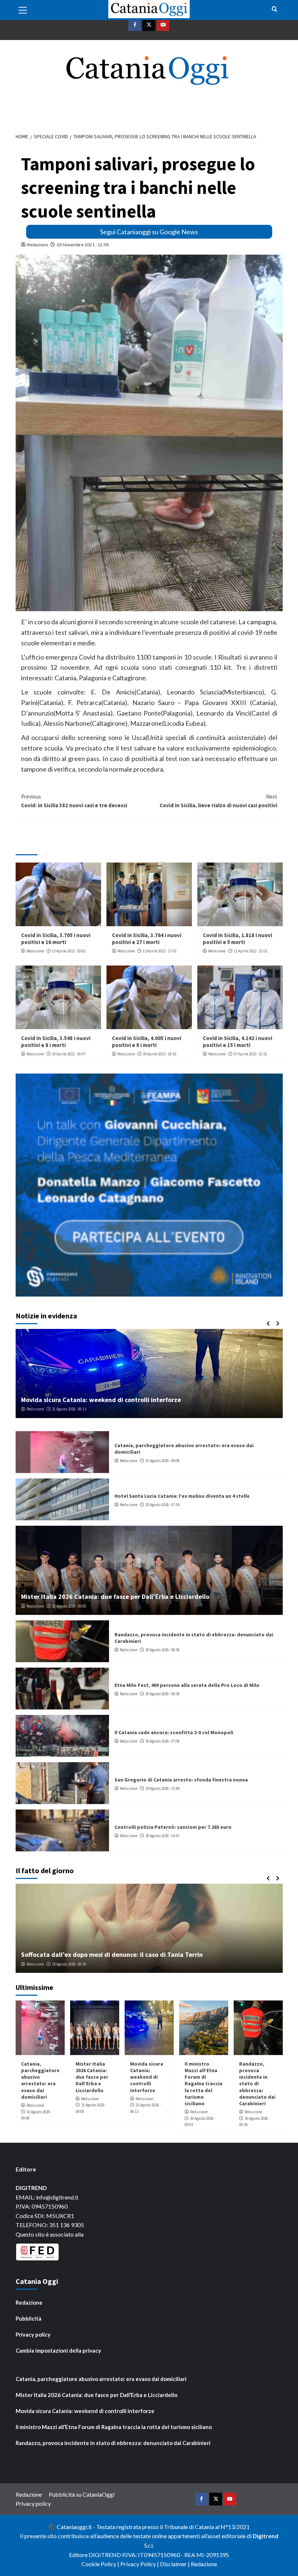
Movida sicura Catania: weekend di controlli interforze (147, 2077)
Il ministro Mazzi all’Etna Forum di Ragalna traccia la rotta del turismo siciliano (137, 1400)
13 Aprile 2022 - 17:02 (160, 951)
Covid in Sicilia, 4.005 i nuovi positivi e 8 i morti (147, 1042)
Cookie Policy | (101, 2564)
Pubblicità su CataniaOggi (82, 2494)
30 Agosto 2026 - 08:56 (162, 1650)
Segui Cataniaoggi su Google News (149, 232)
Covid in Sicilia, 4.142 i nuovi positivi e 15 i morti (237, 1042)
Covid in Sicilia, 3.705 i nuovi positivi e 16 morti (56, 939)
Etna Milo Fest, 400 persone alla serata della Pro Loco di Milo (187, 1685)
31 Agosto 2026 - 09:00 (69, 1606)
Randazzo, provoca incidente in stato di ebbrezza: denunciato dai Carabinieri (257, 2084)
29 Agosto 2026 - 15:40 (162, 1788)
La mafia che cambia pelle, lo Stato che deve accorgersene (107, 1954)
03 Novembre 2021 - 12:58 (83, 245)
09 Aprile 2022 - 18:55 (160, 1054)
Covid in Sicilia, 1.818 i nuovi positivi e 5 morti (237, 939)
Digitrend (265, 2536)
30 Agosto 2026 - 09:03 (69, 1409)
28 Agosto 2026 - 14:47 (162, 1836)
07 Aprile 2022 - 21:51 (250, 1054)
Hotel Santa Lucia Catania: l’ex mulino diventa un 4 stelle (182, 1496)
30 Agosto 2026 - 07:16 (162, 1505)
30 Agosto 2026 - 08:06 (162, 1694)
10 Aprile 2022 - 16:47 (69, 1054)
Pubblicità (29, 2318)
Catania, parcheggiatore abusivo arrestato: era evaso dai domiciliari (40, 2080)
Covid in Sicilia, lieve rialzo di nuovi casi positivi (218, 801)
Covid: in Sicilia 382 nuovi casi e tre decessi (74, 801)
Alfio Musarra (38, 1964)
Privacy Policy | (140, 2564)
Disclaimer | (175, 2564)
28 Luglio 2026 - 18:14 (73, 1964)
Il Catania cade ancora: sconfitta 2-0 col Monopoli (174, 1732)
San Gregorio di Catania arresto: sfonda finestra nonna (181, 1780)
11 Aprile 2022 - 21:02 (250, 951)
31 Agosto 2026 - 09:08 (162, 1461)
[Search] (275, 9)
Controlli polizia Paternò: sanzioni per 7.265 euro (173, 1827)
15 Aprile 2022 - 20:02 (69, 951)
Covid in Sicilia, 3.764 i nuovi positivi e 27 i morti (147, 939)
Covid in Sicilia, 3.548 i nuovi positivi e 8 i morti (56, 1042)
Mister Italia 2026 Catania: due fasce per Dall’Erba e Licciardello (115, 1596)
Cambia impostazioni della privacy (58, 2350)
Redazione (38, 245)
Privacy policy (33, 2334)
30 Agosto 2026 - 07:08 (162, 1741)
